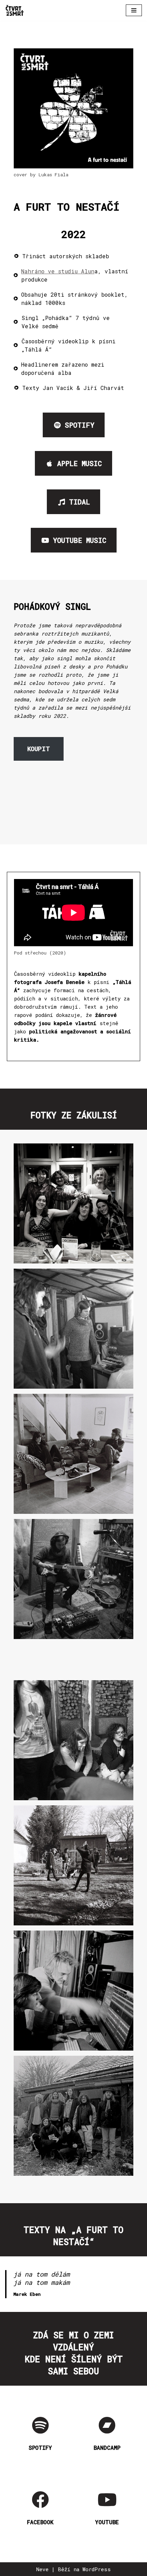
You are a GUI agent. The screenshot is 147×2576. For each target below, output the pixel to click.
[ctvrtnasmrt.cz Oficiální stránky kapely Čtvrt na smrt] (15, 10)
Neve (42, 2569)
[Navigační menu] (134, 10)
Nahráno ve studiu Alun (58, 271)
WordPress (97, 2569)
